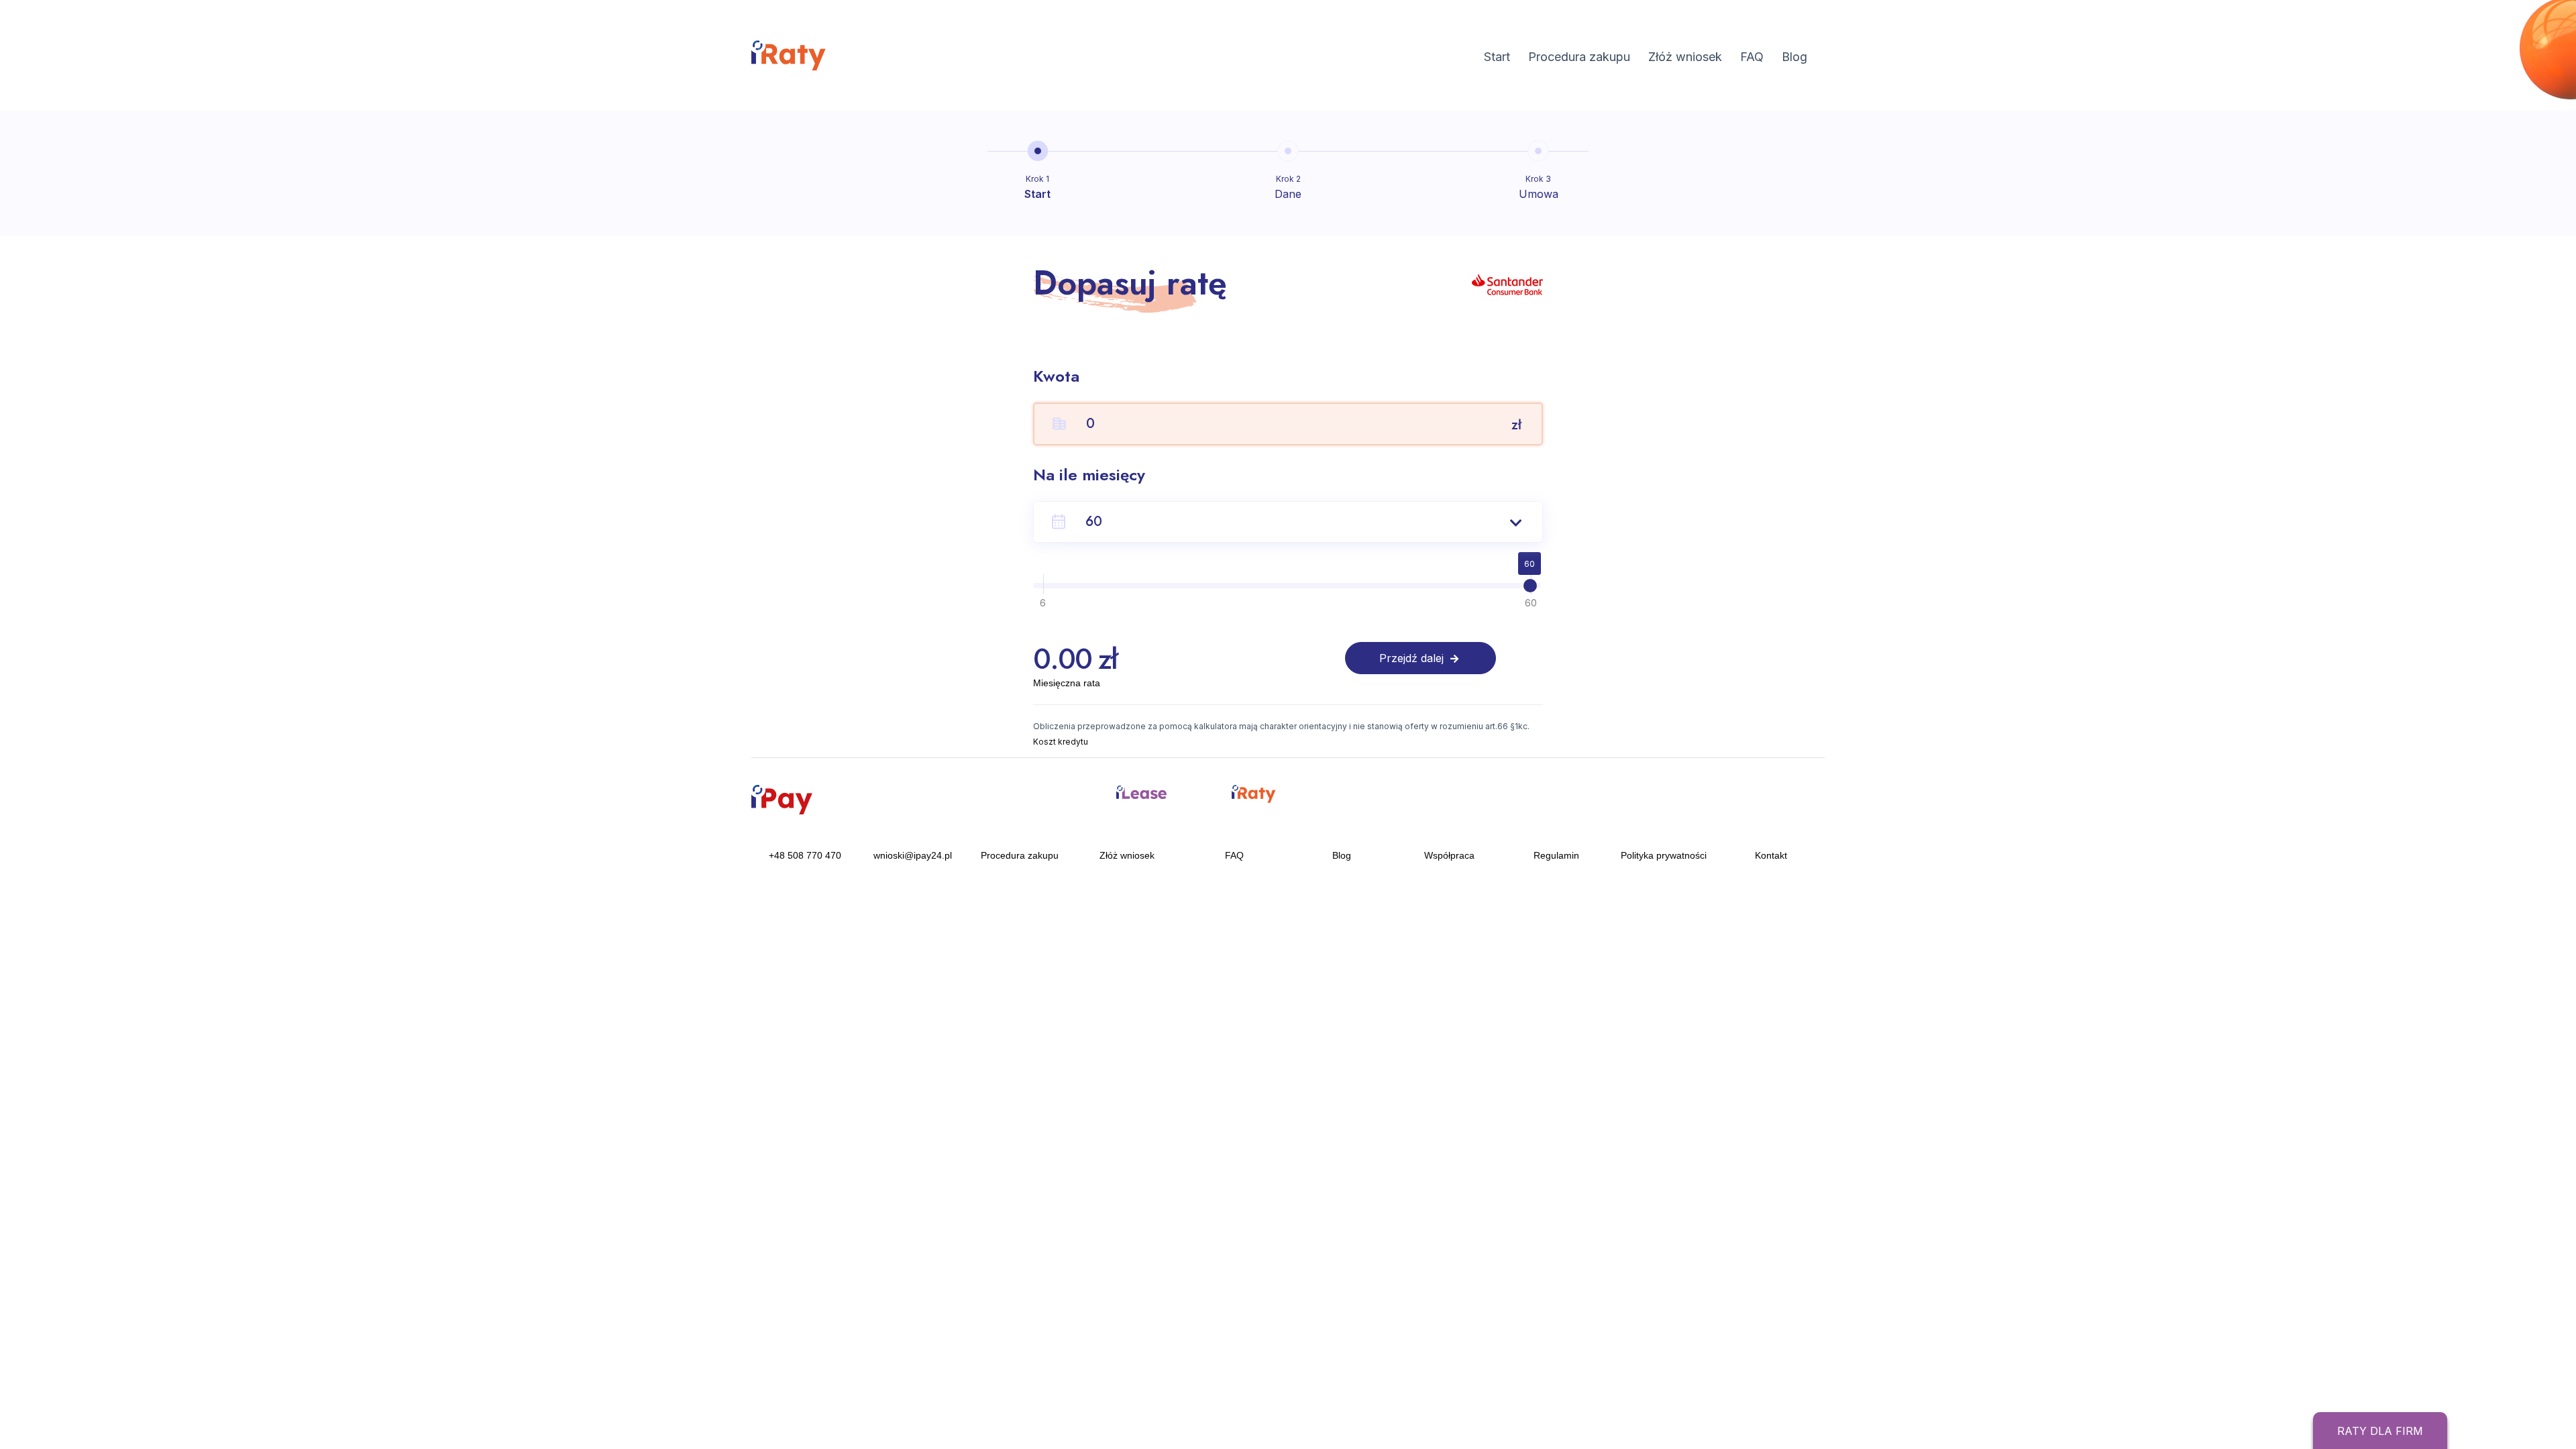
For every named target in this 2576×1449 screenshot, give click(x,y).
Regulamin (1556, 855)
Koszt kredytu (1061, 742)
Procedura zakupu (1579, 57)
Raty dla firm (2380, 1431)
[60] (1530, 586)
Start (1497, 57)
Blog (1794, 57)
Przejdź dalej (1413, 658)
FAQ (1752, 57)
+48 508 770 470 (805, 855)
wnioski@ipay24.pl (913, 855)
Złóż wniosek (1685, 57)
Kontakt (1771, 855)
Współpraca (1449, 855)
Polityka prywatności (1664, 855)
